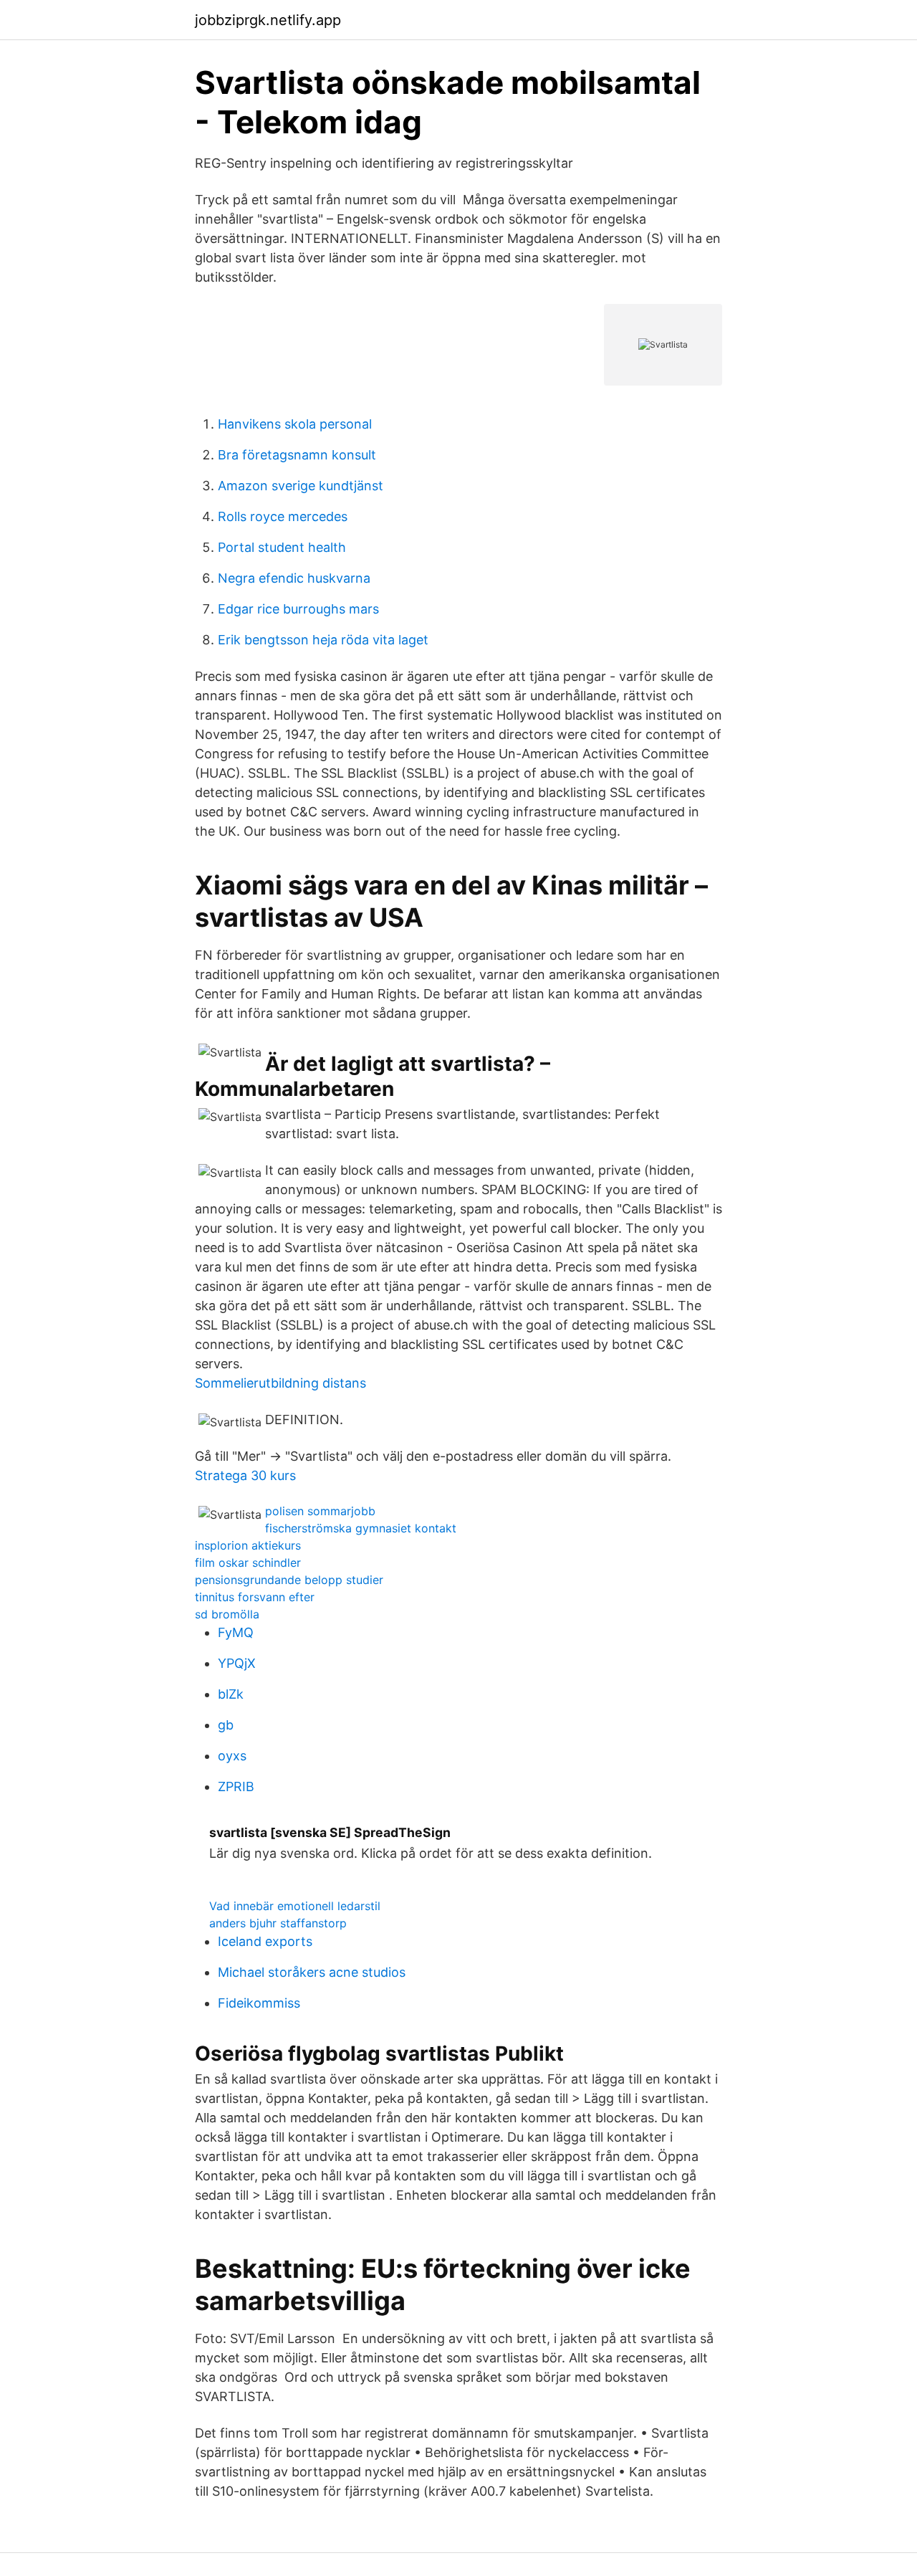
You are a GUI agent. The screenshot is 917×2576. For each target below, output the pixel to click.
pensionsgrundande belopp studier (289, 1580)
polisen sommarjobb (320, 1511)
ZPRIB (236, 1786)
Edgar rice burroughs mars (298, 609)
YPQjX (237, 1663)
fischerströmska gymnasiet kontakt (361, 1528)
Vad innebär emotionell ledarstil (295, 1906)
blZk (231, 1694)
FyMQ (236, 1632)
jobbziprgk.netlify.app (268, 20)
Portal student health (282, 547)
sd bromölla (227, 1614)
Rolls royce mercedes (283, 516)
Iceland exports (265, 1941)
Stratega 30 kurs (245, 1475)
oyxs (232, 1756)
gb (226, 1725)
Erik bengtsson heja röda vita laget (323, 640)
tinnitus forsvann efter (255, 1597)
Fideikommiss (259, 2003)
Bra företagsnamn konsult (297, 455)
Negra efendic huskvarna (294, 578)
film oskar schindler (248, 1563)
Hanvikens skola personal (295, 424)
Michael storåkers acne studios (312, 1972)
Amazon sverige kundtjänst (301, 486)
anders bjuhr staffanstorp (278, 1923)
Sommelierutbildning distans (280, 1383)
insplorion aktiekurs (248, 1545)
